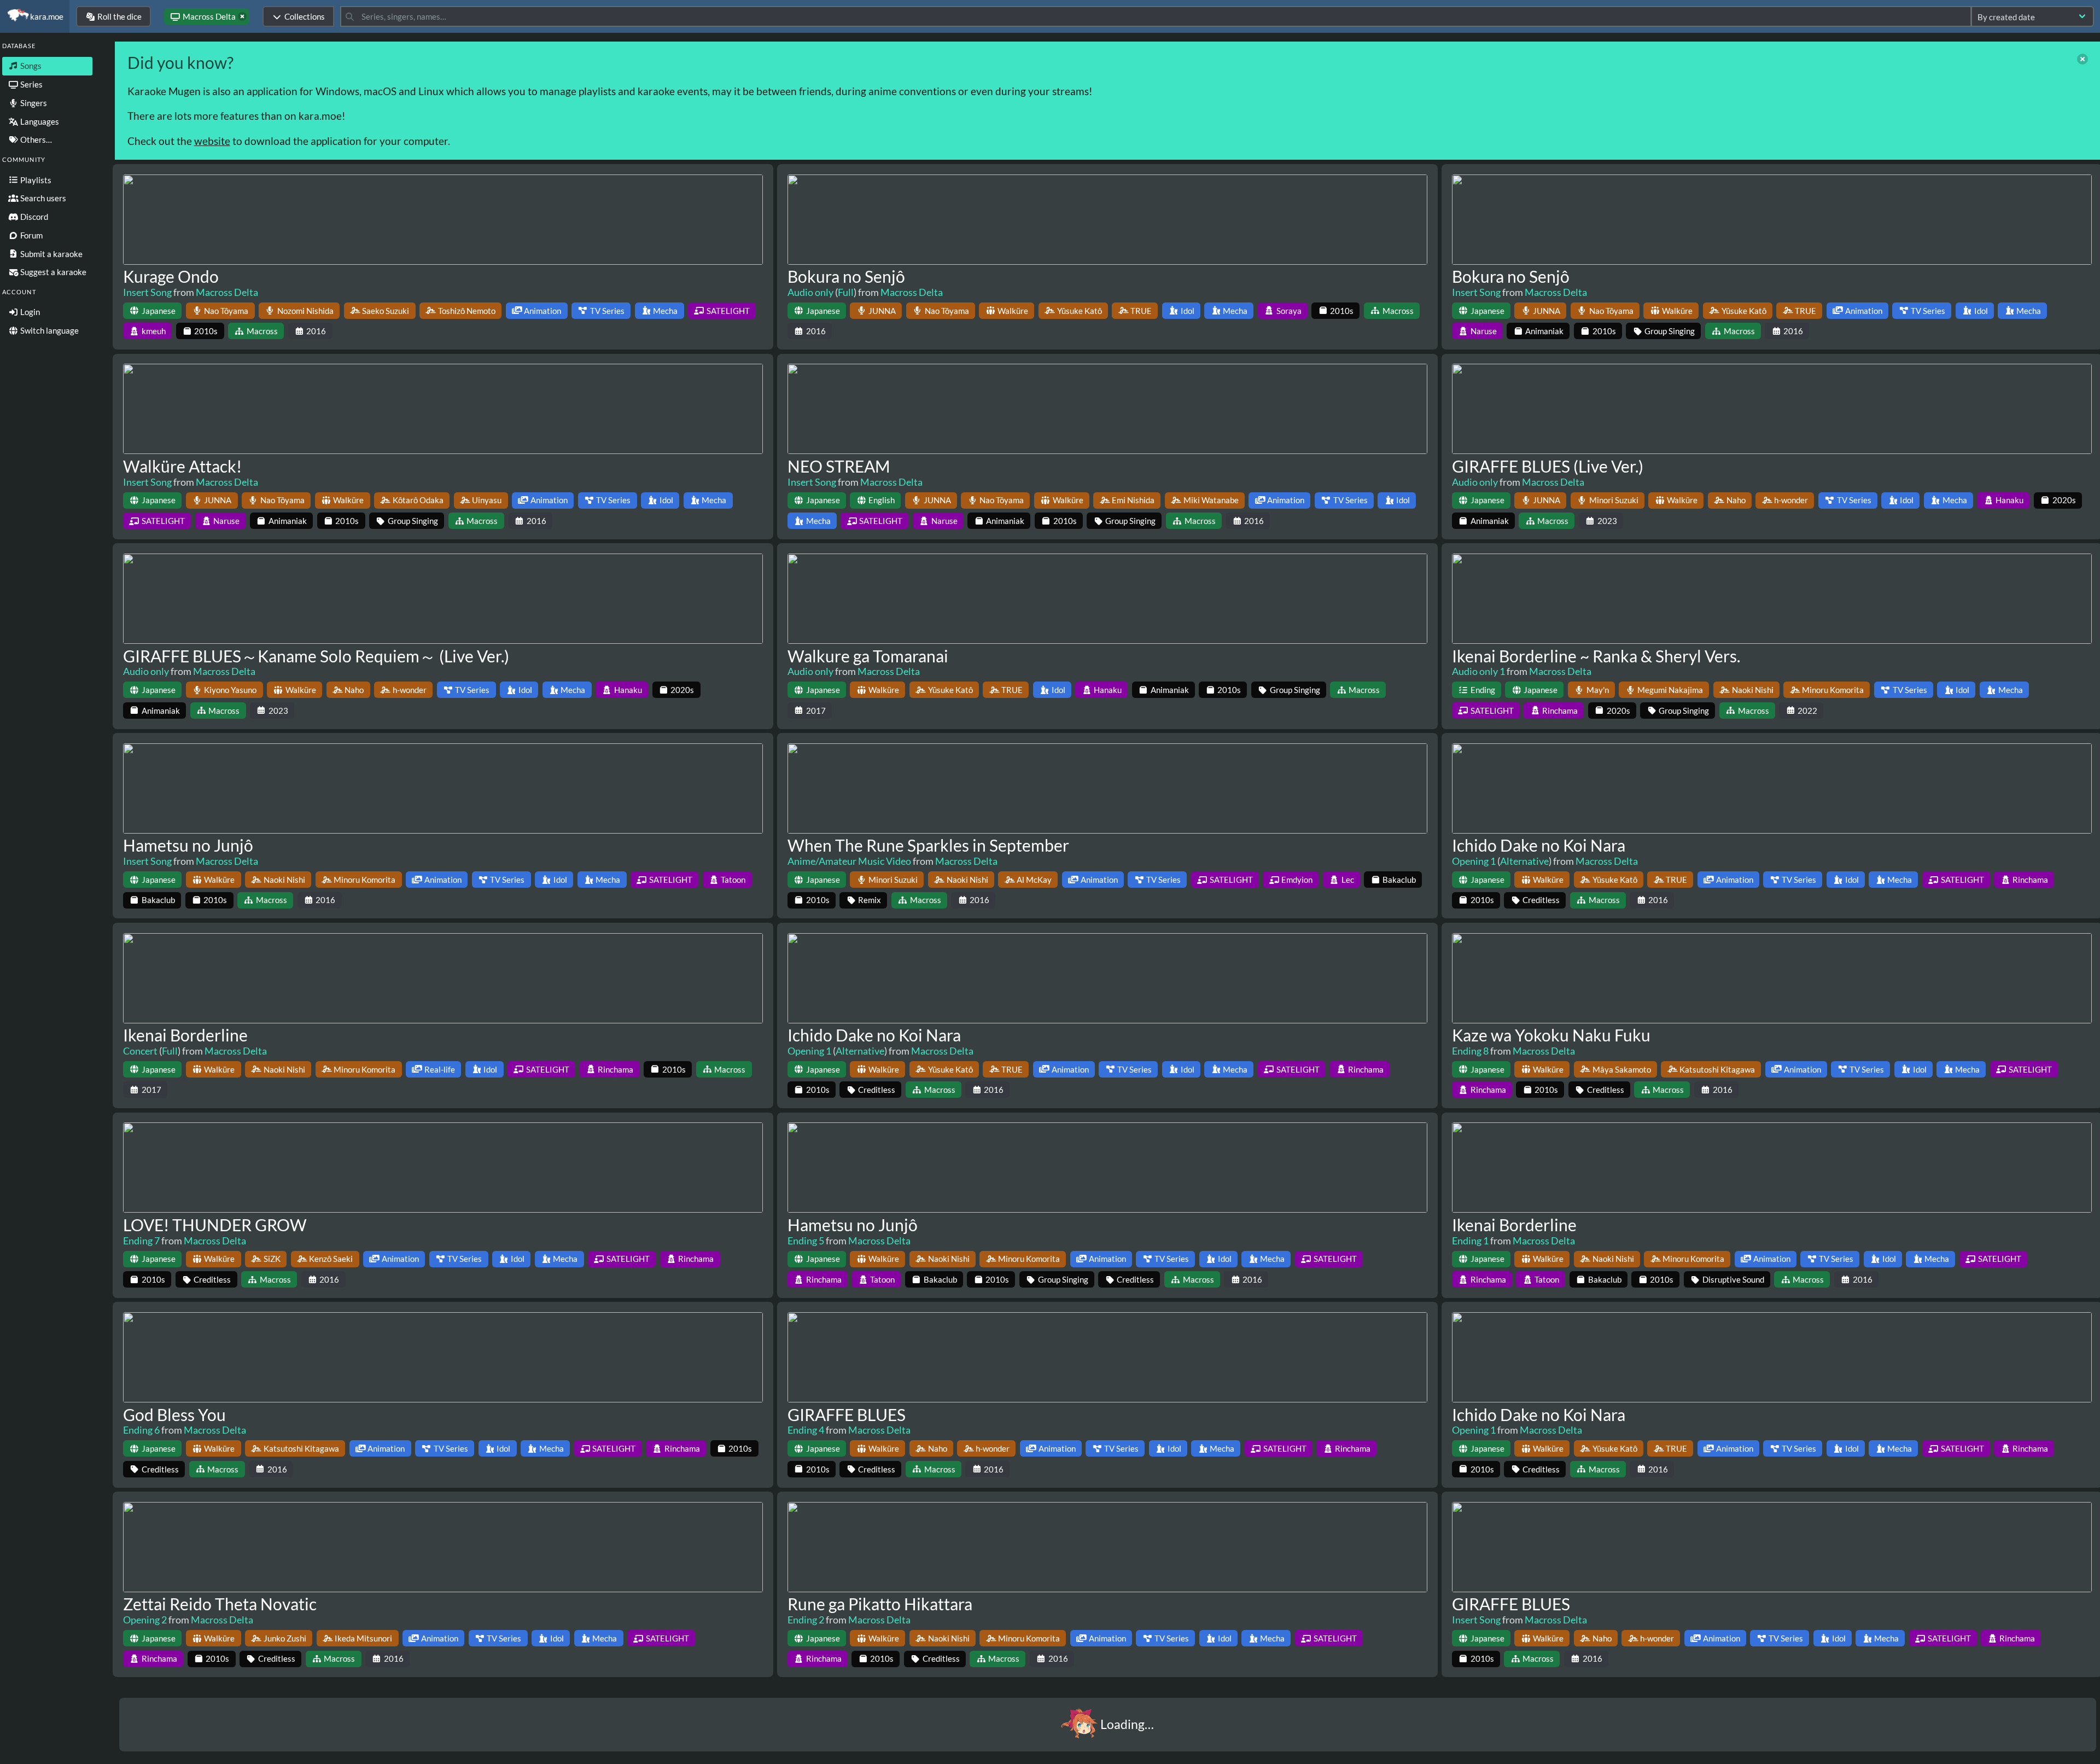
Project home (757, 1749)
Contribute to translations (680, 1749)
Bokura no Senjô (846, 276)
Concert (140, 1051)
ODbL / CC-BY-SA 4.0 (1704, 1749)
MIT (1552, 1749)
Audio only (810, 292)
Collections (305, 16)
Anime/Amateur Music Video (849, 861)
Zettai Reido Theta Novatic (220, 1604)
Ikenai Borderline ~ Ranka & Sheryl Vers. (1596, 656)
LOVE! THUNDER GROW (215, 1225)
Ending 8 (1470, 1051)
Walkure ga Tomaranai (868, 656)
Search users (42, 198)
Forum (31, 235)
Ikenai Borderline (185, 1035)
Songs (30, 66)
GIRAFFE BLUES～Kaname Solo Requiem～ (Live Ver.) (316, 656)
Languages (39, 121)
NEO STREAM (839, 466)
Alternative (1524, 861)
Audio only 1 (1478, 671)
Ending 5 (806, 1241)
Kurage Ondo (171, 276)
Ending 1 (1470, 1241)
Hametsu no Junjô (188, 845)
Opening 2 (145, 1620)
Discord (33, 217)
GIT (621, 1749)
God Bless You (174, 1414)
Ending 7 (141, 1241)
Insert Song (147, 292)
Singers (33, 103)
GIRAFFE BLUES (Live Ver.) (1548, 466)
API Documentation (572, 1749)
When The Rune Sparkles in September (928, 845)
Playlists (35, 180)
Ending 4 (806, 1430)
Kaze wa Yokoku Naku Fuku (1551, 1035)
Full (846, 292)
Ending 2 (806, 1620)
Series (31, 84)
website (212, 141)
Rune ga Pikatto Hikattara (880, 1604)
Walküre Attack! (182, 466)
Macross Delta (227, 292)
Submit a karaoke (51, 254)
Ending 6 (141, 1430)
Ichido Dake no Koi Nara (1539, 845)
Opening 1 (1474, 861)
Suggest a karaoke (52, 272)
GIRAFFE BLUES (847, 1414)
